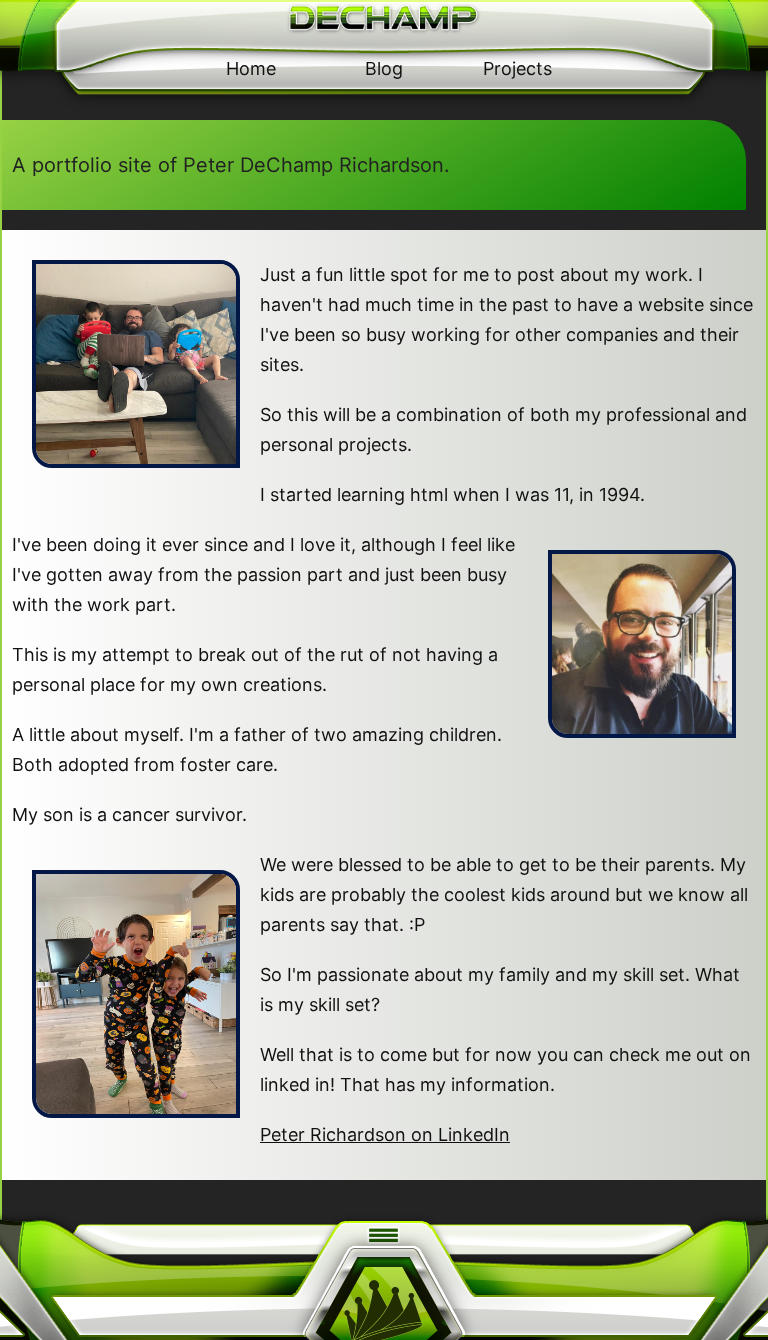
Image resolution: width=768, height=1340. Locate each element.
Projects (517, 68)
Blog (384, 68)
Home (251, 68)
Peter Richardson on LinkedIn (385, 1134)
